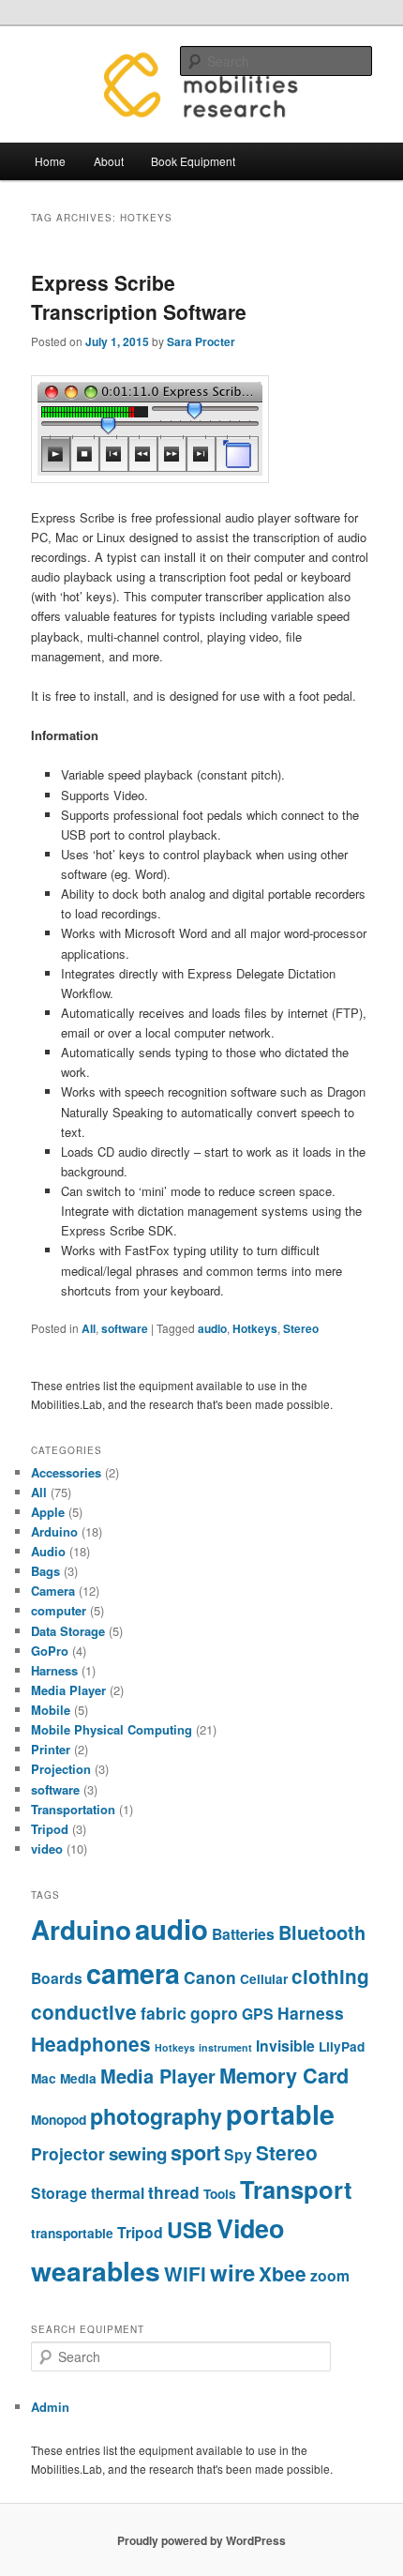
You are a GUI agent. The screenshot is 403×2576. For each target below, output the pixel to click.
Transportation (73, 1809)
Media (78, 2078)
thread (174, 2192)
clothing (330, 1976)
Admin (50, 2407)
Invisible (285, 2046)
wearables (96, 2271)
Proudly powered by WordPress (201, 2540)
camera (133, 1973)
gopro (214, 2013)
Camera (53, 1591)
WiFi (185, 2273)
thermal (118, 2193)
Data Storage (68, 1631)
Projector (68, 2153)
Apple (48, 1512)
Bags (45, 1571)
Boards (57, 1978)
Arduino (54, 1531)
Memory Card (284, 2076)
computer (59, 1610)
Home (50, 161)
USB (190, 2229)
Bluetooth (322, 1932)
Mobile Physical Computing (112, 1729)
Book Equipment (193, 161)
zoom (330, 2275)
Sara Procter (201, 341)
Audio (48, 1551)
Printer (51, 1749)
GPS (258, 2014)
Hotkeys (255, 1328)
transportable (72, 2233)
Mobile (51, 1710)
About (109, 161)
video (47, 1849)
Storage (59, 2193)
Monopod (59, 2120)
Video (250, 2228)
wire (232, 2272)
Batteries (243, 1934)
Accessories (66, 1472)
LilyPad (342, 2046)
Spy (238, 2154)
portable (280, 2114)
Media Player (68, 1690)
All (89, 1328)
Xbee (283, 2273)
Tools (220, 2194)
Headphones (91, 2044)
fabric (164, 2013)
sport (195, 2152)
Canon (210, 1977)
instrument (225, 2047)
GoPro (50, 1651)
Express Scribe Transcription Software (139, 297)
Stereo (301, 1328)
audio (212, 1328)
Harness (54, 1670)
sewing (138, 2153)
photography (156, 2116)
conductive (84, 2012)
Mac (44, 2078)
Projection (61, 1769)
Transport (296, 2189)
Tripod (50, 1829)
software (125, 1328)
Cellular (264, 1979)
